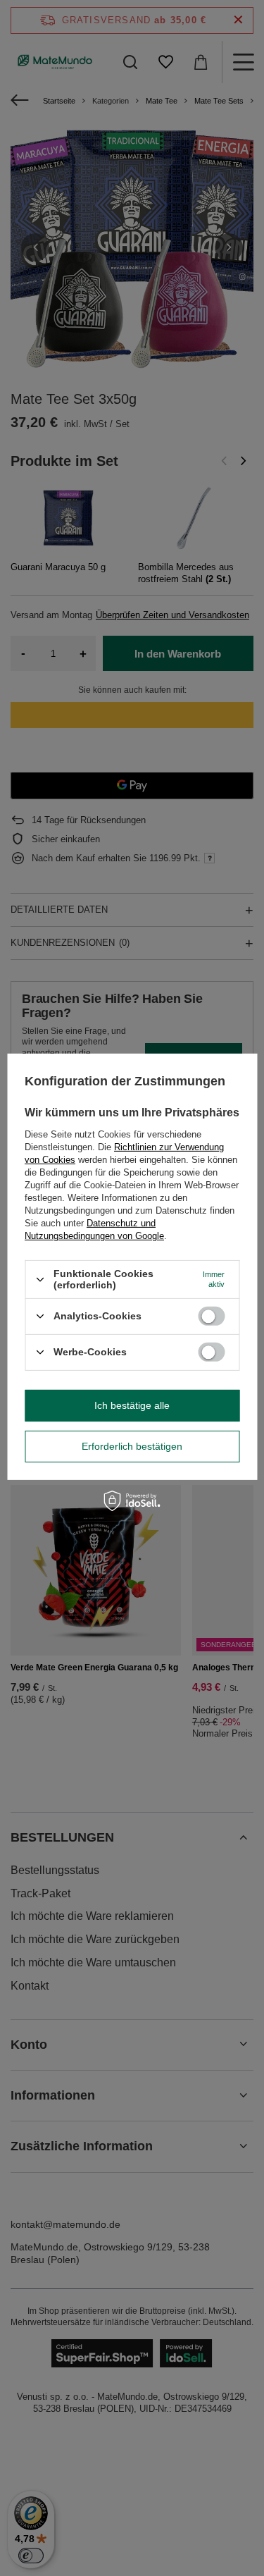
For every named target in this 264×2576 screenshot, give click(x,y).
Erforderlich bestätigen (132, 1446)
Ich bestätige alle (132, 1405)
